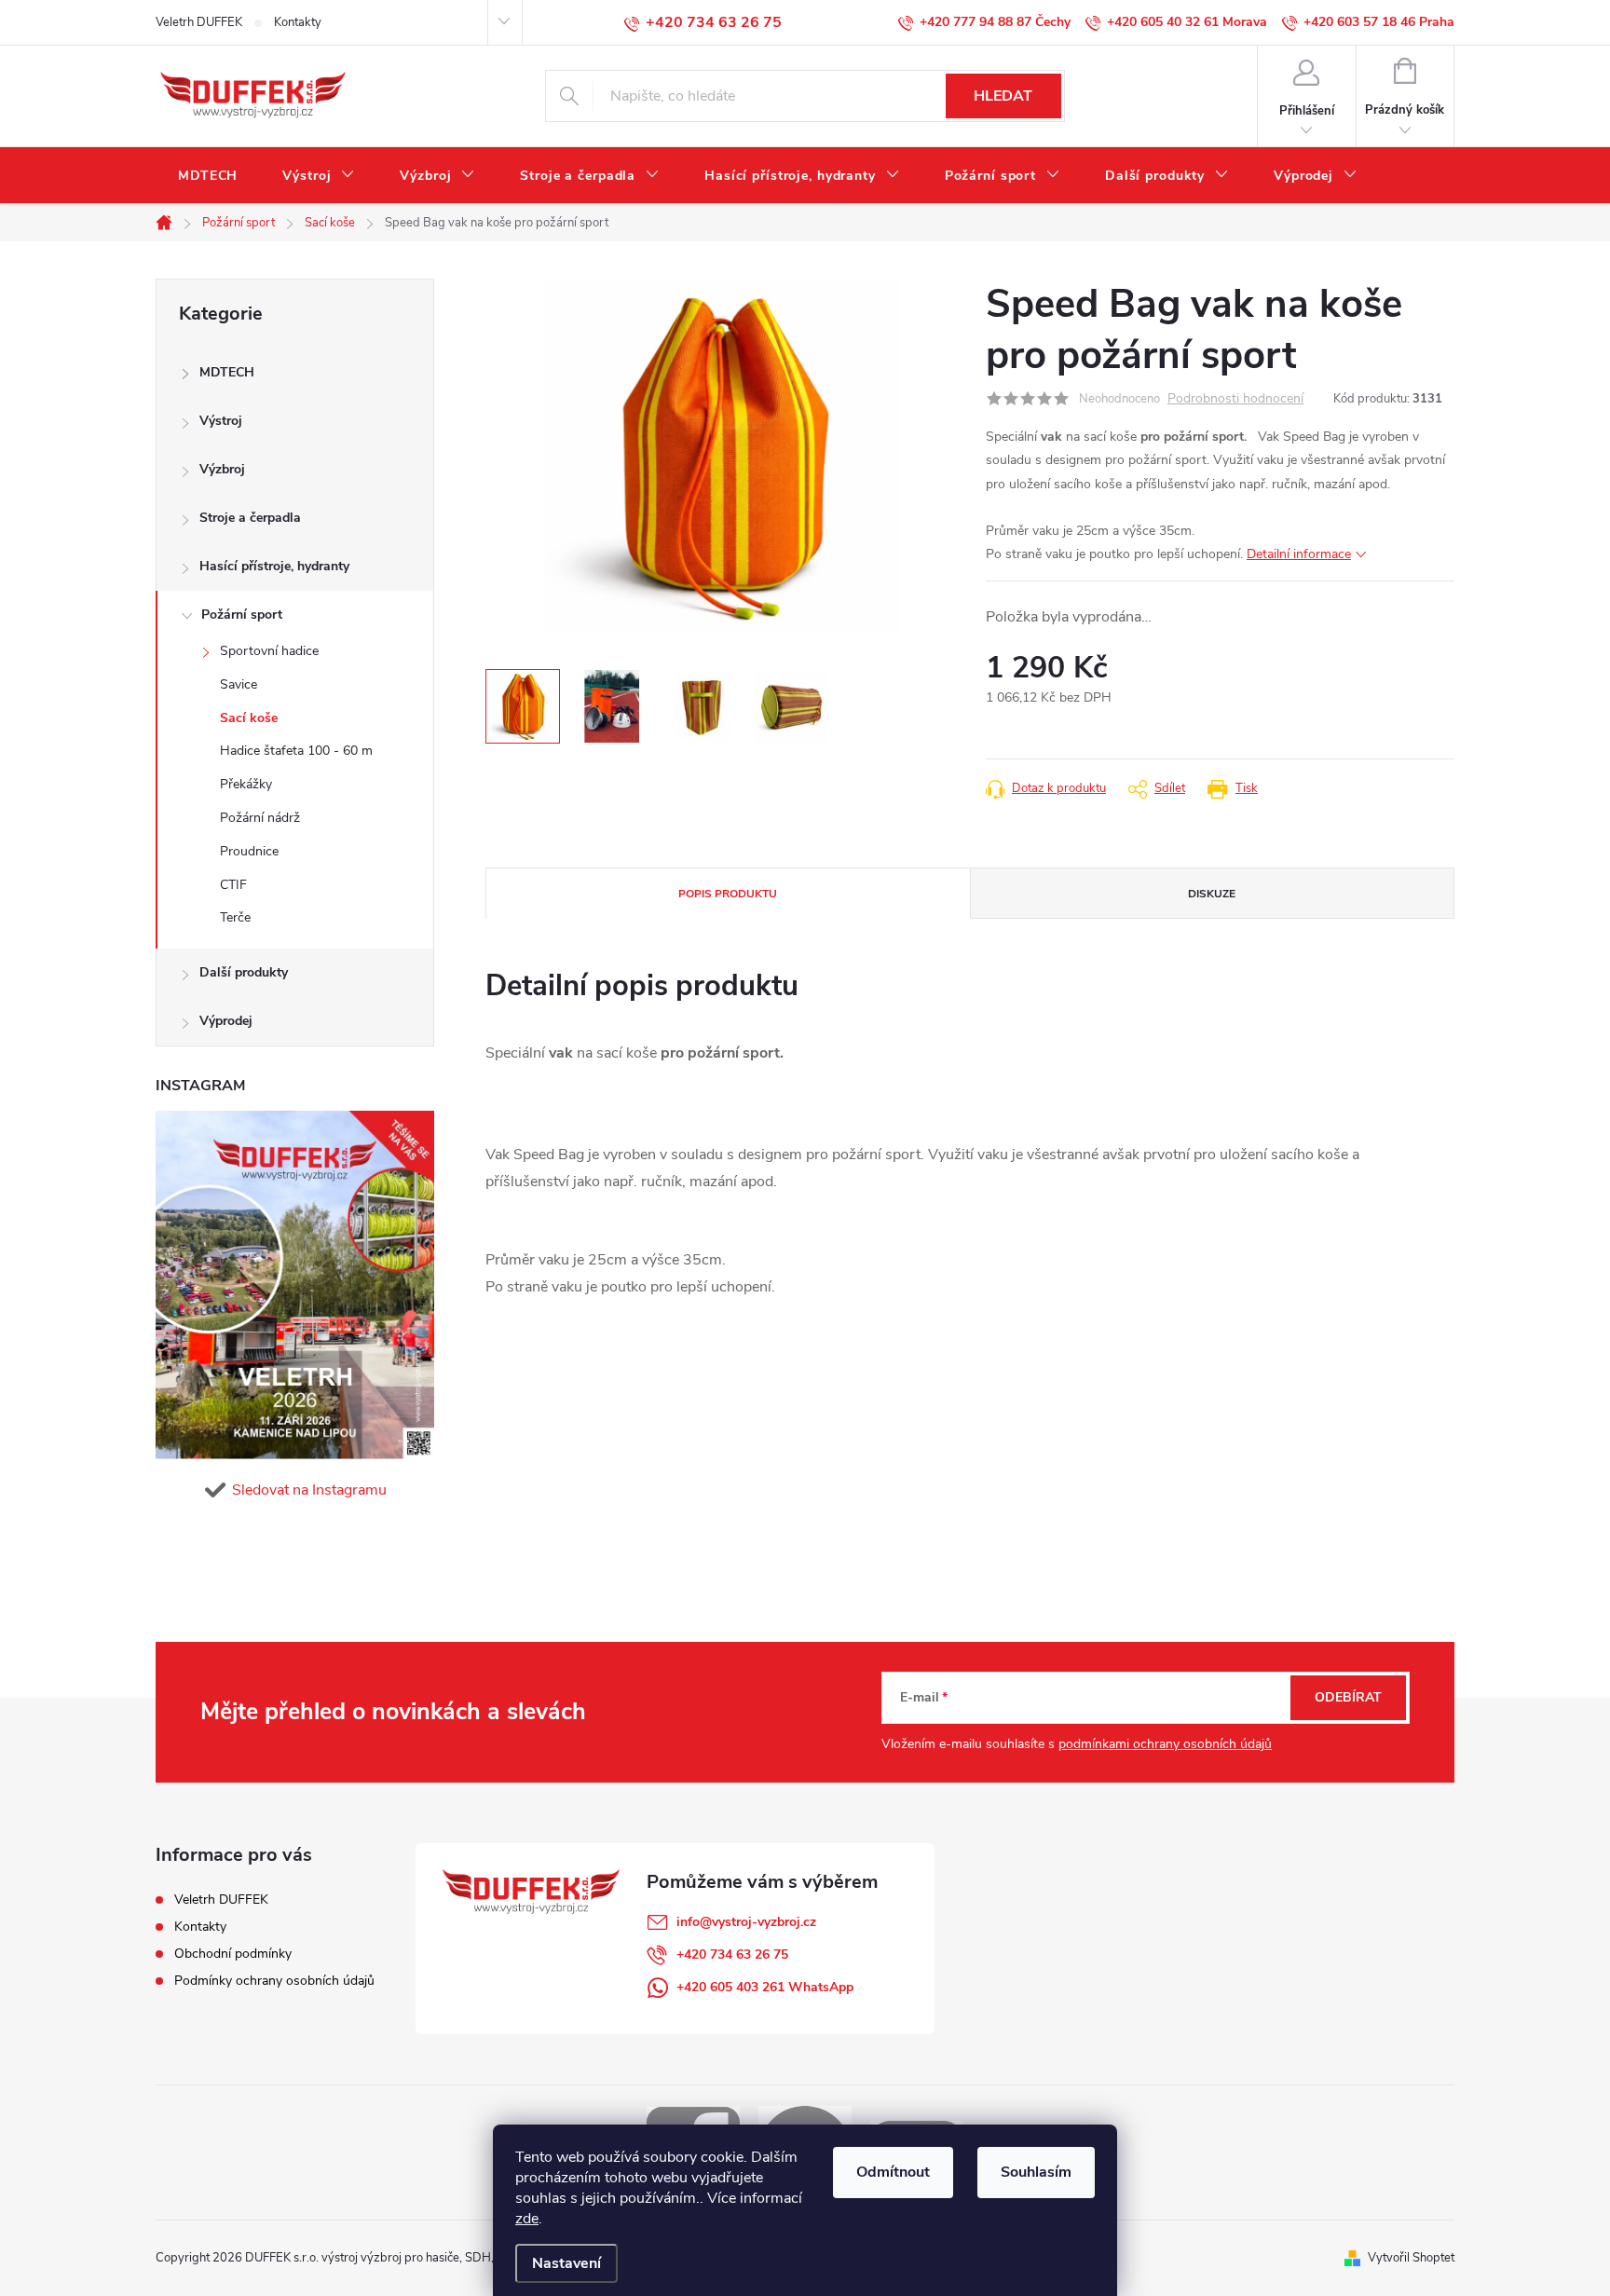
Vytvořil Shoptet (1411, 2258)
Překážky (246, 784)
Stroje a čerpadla (250, 518)
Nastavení (566, 2263)
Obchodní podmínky (233, 1954)
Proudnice (249, 851)
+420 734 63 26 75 (732, 1954)
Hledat (1003, 96)
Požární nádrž (260, 818)
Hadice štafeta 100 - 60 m (296, 751)
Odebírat (1348, 1697)
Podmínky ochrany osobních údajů (274, 1981)
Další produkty (244, 972)
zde (527, 2219)
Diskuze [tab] (1212, 894)
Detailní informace (1299, 554)
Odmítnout (893, 2172)
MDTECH (227, 372)
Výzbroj (222, 469)
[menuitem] (208, 176)
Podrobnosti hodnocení (1235, 399)
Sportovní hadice (269, 651)
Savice (239, 684)
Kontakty (298, 22)
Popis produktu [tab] (728, 894)
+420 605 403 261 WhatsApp (765, 1987)
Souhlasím (1036, 2172)
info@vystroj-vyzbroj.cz (746, 1922)
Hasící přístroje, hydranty (274, 566)
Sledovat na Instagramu (309, 1490)
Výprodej (226, 1021)
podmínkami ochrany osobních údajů (1165, 1744)
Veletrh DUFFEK (199, 22)
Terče (235, 917)
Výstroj (221, 421)
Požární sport (242, 615)
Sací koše (249, 718)
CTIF (233, 885)
